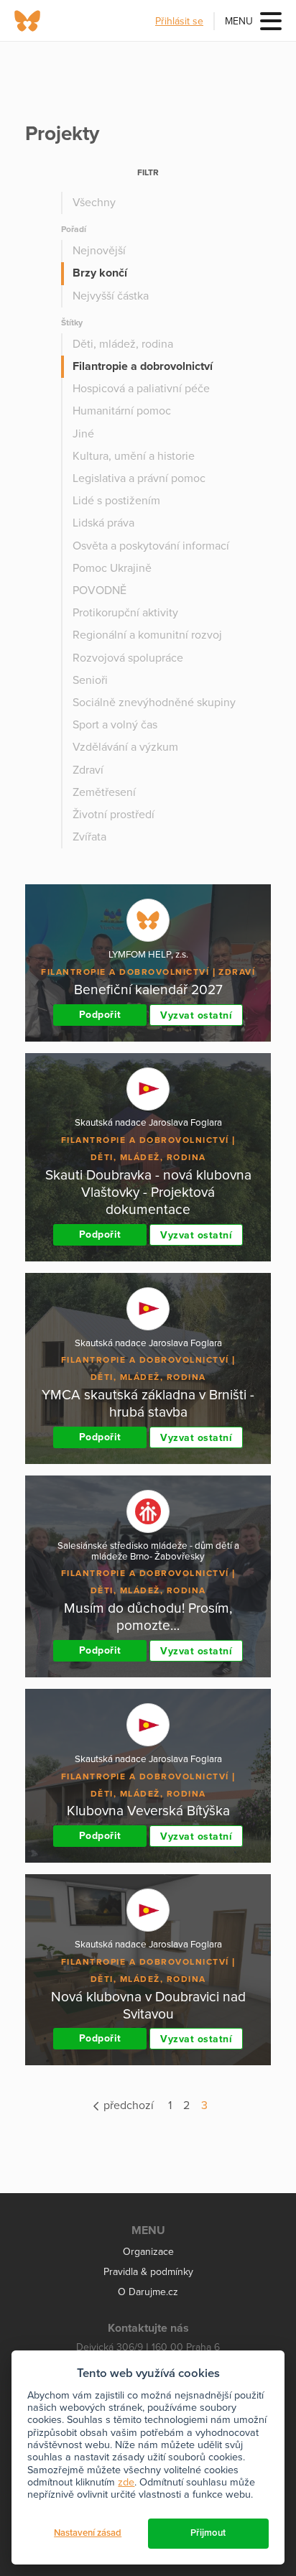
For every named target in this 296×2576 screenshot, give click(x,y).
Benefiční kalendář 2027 (148, 990)
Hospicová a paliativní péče (141, 389)
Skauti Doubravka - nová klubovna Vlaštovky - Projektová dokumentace (148, 1192)
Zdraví (88, 770)
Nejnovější (99, 251)
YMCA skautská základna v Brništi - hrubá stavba (148, 1403)
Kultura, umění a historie (134, 456)
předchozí (127, 2105)
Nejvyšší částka (111, 296)
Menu (239, 21)
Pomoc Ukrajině (112, 568)
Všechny (94, 203)
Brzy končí (100, 273)
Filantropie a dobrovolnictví (143, 366)
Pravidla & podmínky (148, 2272)
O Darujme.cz (148, 2292)
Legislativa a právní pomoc (139, 478)
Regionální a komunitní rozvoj (147, 635)
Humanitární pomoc (122, 411)
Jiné (83, 434)
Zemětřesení (104, 792)
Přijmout (208, 2533)
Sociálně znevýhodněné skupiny (154, 703)
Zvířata (89, 837)
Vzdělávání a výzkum (125, 747)
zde (126, 2482)
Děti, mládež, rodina (123, 344)
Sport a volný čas (115, 725)
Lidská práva (103, 523)
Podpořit (100, 1015)
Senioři (90, 680)
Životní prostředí (114, 815)
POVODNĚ (100, 590)
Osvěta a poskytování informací (151, 546)
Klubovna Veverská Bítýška (148, 1811)
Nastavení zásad (88, 2533)
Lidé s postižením (116, 501)
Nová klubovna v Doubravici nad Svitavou (148, 2005)
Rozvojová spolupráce (128, 658)
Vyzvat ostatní (196, 1015)
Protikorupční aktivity (125, 613)
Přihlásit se (179, 21)
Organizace (148, 2252)
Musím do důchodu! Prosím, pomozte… (148, 1617)
